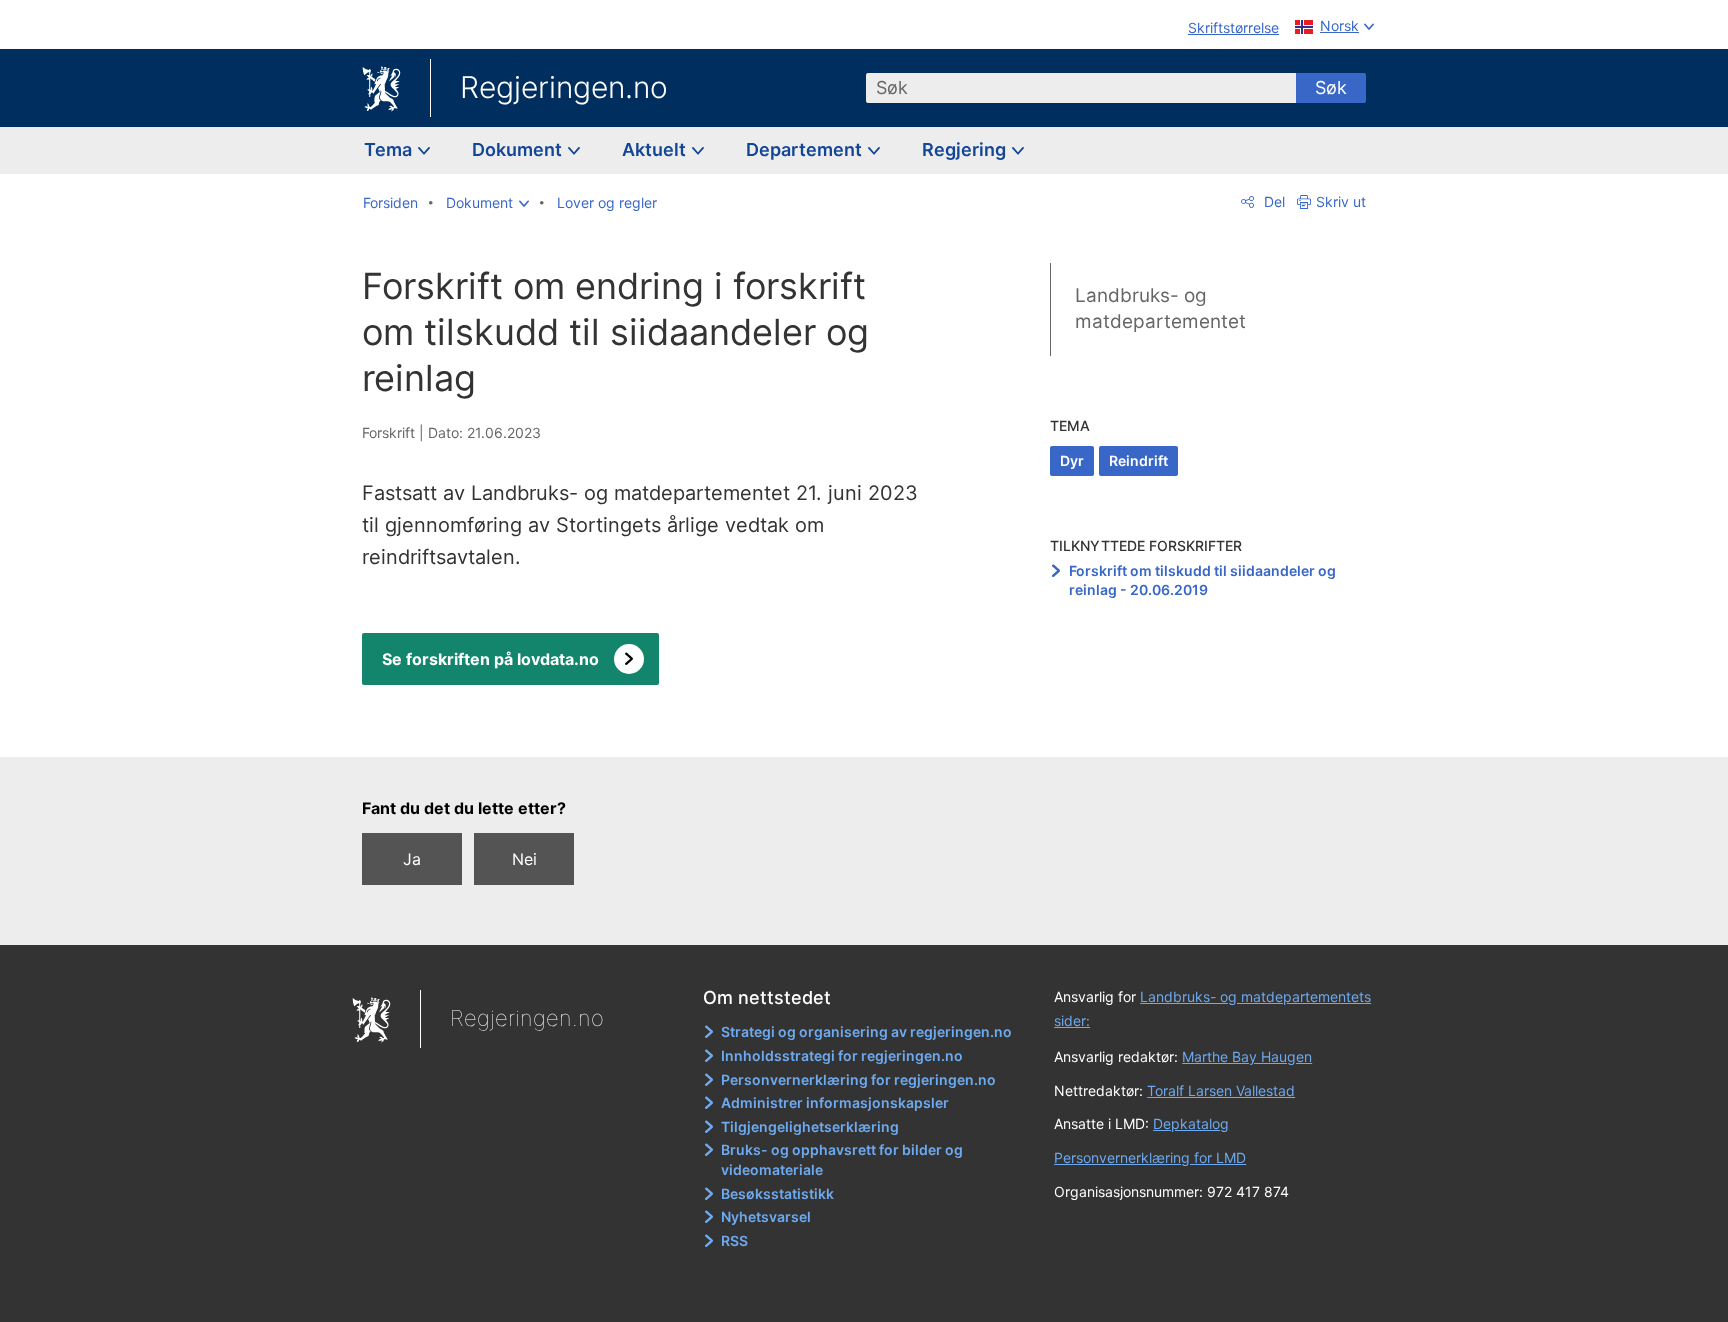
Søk (1331, 87)
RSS (734, 1240)
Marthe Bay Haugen (1247, 1056)
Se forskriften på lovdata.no (490, 659)
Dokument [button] (519, 149)
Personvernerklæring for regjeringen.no (858, 1079)
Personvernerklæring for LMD (1150, 1157)
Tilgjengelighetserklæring (810, 1126)
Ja (412, 859)
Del (1272, 201)
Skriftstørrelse (1233, 27)
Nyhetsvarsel (766, 1216)
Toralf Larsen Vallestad (1221, 1090)
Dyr (1072, 460)
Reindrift (1138, 460)
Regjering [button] (966, 149)
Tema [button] (390, 149)
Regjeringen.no (564, 87)
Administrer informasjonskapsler (835, 1102)
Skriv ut (1341, 201)
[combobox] (1081, 88)
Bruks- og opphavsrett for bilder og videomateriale (842, 1159)
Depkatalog (1191, 1123)
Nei (524, 859)
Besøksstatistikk (777, 1193)
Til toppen (652, 728)
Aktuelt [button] (656, 149)
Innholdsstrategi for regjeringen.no (842, 1055)
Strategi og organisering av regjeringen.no (866, 1031)
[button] (487, 203)
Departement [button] (806, 149)
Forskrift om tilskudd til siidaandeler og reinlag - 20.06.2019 (1202, 580)
